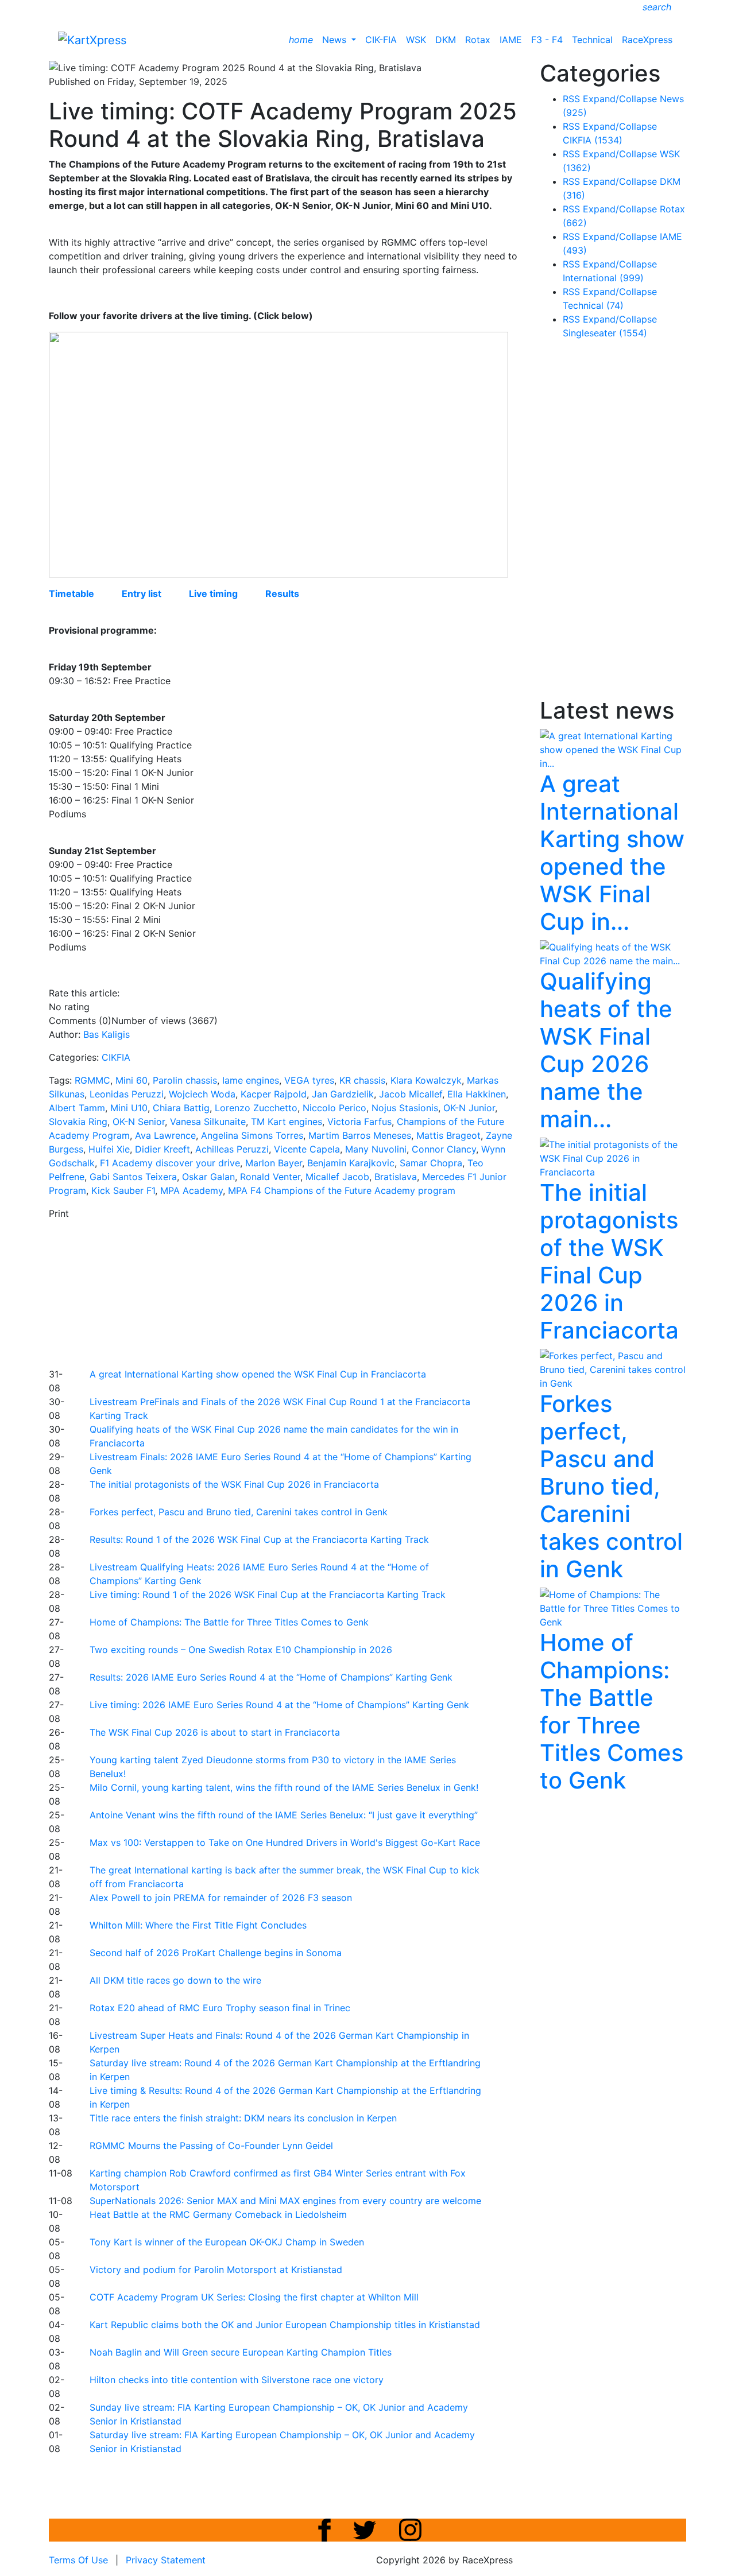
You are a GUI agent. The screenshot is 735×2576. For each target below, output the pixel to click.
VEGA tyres (309, 1080)
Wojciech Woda (202, 1094)
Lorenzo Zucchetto (256, 1108)
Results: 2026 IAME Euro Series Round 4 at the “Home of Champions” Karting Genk (271, 1677)
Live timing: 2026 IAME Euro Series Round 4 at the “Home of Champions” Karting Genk (279, 1705)
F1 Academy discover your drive (170, 1163)
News (336, 40)
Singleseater (605, 333)
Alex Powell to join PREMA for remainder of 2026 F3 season (221, 1898)
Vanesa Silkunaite (208, 1122)
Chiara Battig (181, 1108)
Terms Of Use (78, 2560)
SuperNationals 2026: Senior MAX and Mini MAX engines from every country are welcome (285, 2201)
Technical (592, 40)
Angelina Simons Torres (252, 1135)
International (603, 278)
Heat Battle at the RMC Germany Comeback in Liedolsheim (218, 2214)
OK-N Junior (469, 1108)
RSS (571, 99)
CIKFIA (116, 1057)
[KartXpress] (92, 39)
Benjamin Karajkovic (351, 1163)
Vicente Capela (307, 1149)
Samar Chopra (431, 1163)
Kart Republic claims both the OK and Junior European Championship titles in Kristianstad (285, 2325)
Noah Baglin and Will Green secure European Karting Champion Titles (241, 2352)
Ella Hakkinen (477, 1094)
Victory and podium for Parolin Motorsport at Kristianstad (216, 2269)
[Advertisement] (327, 1292)
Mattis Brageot (448, 1135)
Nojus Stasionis (405, 1108)
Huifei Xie (109, 1149)
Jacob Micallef (411, 1094)
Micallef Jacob (337, 1177)
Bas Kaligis (107, 1034)
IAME (511, 40)
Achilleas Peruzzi (232, 1149)
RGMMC (92, 1080)
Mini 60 (131, 1080)
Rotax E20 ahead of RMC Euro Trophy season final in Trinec (220, 2008)
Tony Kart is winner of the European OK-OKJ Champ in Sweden (227, 2242)
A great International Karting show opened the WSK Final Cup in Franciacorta (258, 1374)
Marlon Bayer (274, 1163)
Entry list (142, 593)
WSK (416, 40)
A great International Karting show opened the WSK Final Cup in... (612, 853)
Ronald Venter (270, 1177)
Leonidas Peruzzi (127, 1094)
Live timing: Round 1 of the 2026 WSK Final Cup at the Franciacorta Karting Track (268, 1595)
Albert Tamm (77, 1108)
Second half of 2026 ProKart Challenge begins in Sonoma (216, 1953)
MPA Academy (192, 1190)
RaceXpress (647, 40)
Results (282, 593)
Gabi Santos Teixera (133, 1177)
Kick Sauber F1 (123, 1190)
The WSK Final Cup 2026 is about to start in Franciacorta (215, 1732)
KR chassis (362, 1080)
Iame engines (251, 1080)
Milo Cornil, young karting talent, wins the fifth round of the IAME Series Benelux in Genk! (284, 1787)
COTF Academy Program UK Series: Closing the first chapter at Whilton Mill (254, 2297)
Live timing (213, 593)
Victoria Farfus (359, 1122)
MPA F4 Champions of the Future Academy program (342, 1190)
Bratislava (396, 1177)
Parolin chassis (185, 1080)
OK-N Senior (139, 1122)
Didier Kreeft (163, 1149)
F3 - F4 (547, 40)
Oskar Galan (208, 1177)
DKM (446, 40)
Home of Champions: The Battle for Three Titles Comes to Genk (229, 1622)
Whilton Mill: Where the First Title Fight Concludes (198, 1925)
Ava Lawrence (165, 1135)
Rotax (478, 40)
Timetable (71, 593)
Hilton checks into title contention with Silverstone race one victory (237, 2380)
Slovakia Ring (78, 1122)
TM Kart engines (287, 1122)
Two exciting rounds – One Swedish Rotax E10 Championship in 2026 (241, 1650)
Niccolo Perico (334, 1108)
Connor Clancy (444, 1149)
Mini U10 (129, 1108)
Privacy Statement (166, 2560)
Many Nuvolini (376, 1149)
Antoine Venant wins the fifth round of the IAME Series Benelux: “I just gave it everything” (284, 1815)
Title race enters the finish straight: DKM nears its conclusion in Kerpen (243, 2118)
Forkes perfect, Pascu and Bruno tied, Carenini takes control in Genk (239, 1512)
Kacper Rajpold (274, 1094)
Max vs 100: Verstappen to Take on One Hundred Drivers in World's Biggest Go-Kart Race (285, 1842)
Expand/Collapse (620, 99)
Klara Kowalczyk (426, 1080)
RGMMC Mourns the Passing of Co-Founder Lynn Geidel (211, 2146)
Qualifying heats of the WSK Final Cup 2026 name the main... (606, 1050)
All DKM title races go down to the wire (175, 1980)
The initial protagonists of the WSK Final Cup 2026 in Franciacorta (234, 1484)
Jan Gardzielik (343, 1094)
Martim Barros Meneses (360, 1135)
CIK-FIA (381, 40)
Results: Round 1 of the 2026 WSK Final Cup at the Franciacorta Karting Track (259, 1539)
